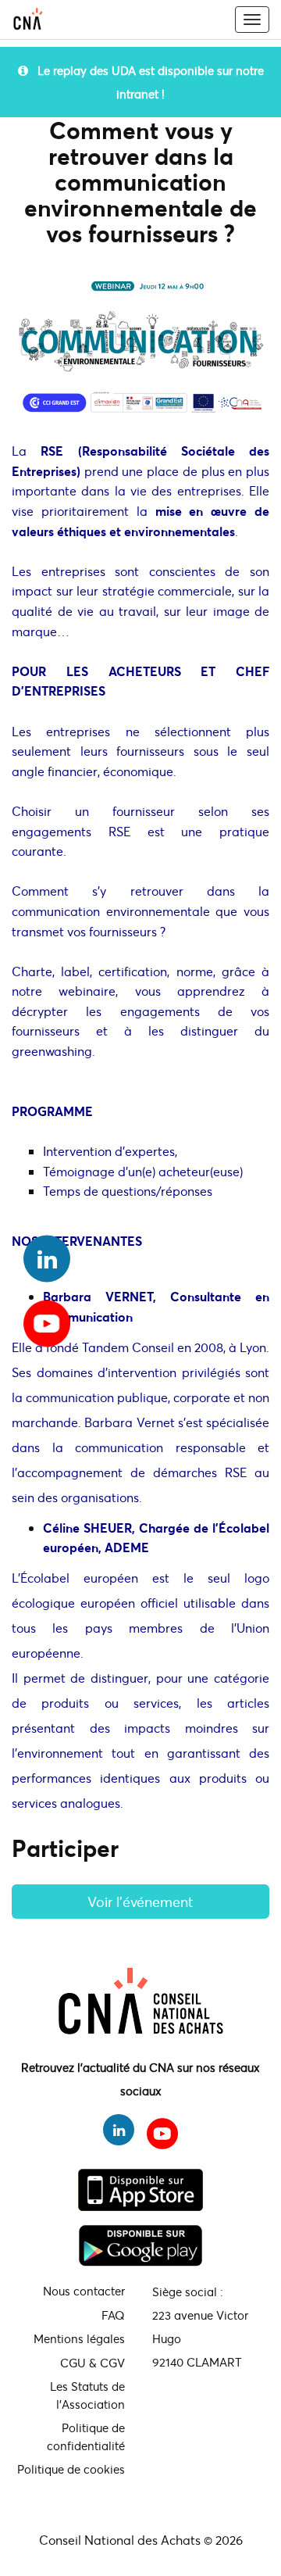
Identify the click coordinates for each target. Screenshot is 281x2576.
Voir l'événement (140, 1902)
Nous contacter (84, 2291)
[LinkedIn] (47, 1259)
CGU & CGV (92, 2363)
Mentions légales (79, 2338)
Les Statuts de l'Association (87, 2395)
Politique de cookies (71, 2469)
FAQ (113, 2315)
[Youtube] (47, 1318)
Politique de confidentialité (86, 2436)
